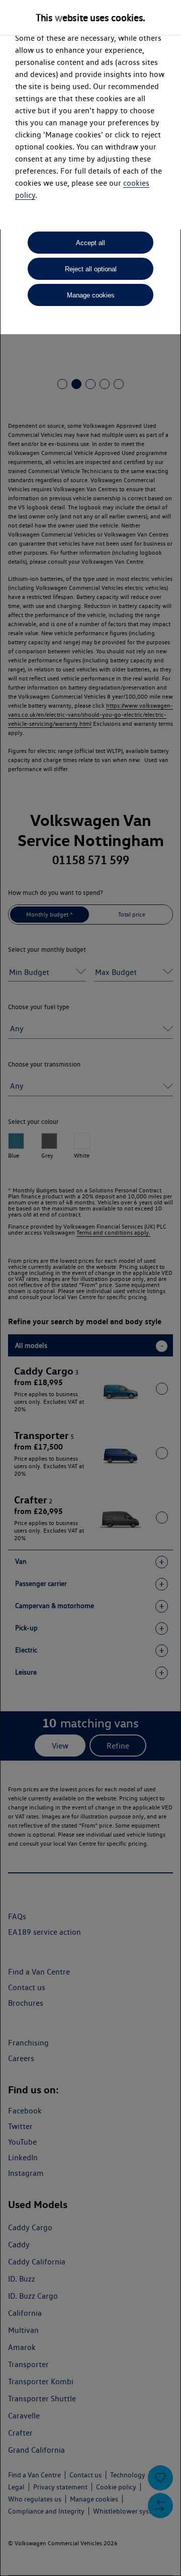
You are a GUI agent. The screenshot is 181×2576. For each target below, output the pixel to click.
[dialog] (90, 1288)
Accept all (90, 243)
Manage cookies (91, 295)
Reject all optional (91, 269)
